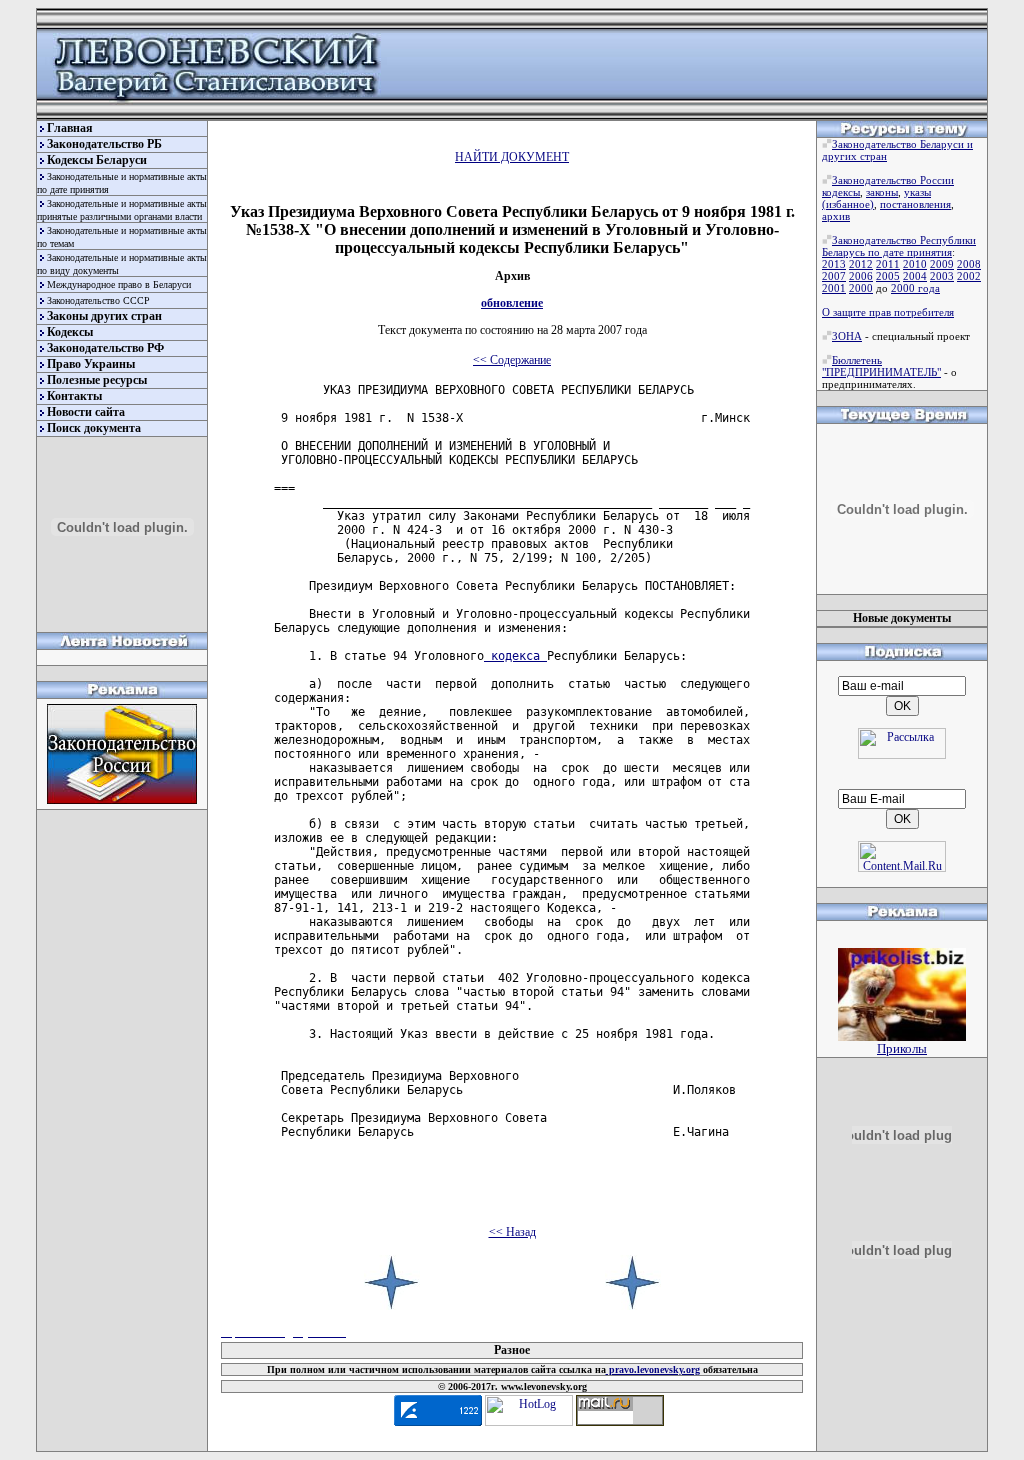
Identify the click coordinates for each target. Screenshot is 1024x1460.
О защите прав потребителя (888, 312)
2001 (834, 288)
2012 (861, 264)
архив (836, 216)
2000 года (915, 288)
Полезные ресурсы (97, 380)
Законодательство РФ (105, 348)
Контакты (74, 396)
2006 (861, 276)
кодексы (841, 192)
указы (917, 192)
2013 (834, 264)
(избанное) (848, 204)
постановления (915, 204)
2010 (915, 264)
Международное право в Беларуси (119, 284)
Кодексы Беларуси (97, 160)
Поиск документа (94, 428)
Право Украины (91, 364)
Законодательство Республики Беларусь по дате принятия (899, 246)
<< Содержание (512, 360)
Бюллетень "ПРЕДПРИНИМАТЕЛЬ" (881, 366)
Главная (70, 128)
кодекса (515, 656)
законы (882, 192)
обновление (512, 303)
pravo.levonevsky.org (653, 1369)
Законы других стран (104, 316)
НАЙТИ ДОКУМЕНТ (512, 157)
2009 (942, 264)
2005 (888, 276)
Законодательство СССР (98, 300)
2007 (834, 276)
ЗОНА (847, 336)
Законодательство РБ (104, 144)
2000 (861, 288)
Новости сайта (86, 412)
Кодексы (70, 332)
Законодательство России (893, 180)
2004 (915, 276)
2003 (942, 276)
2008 (969, 264)
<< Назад (512, 1232)
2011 (888, 264)
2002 (969, 276)
